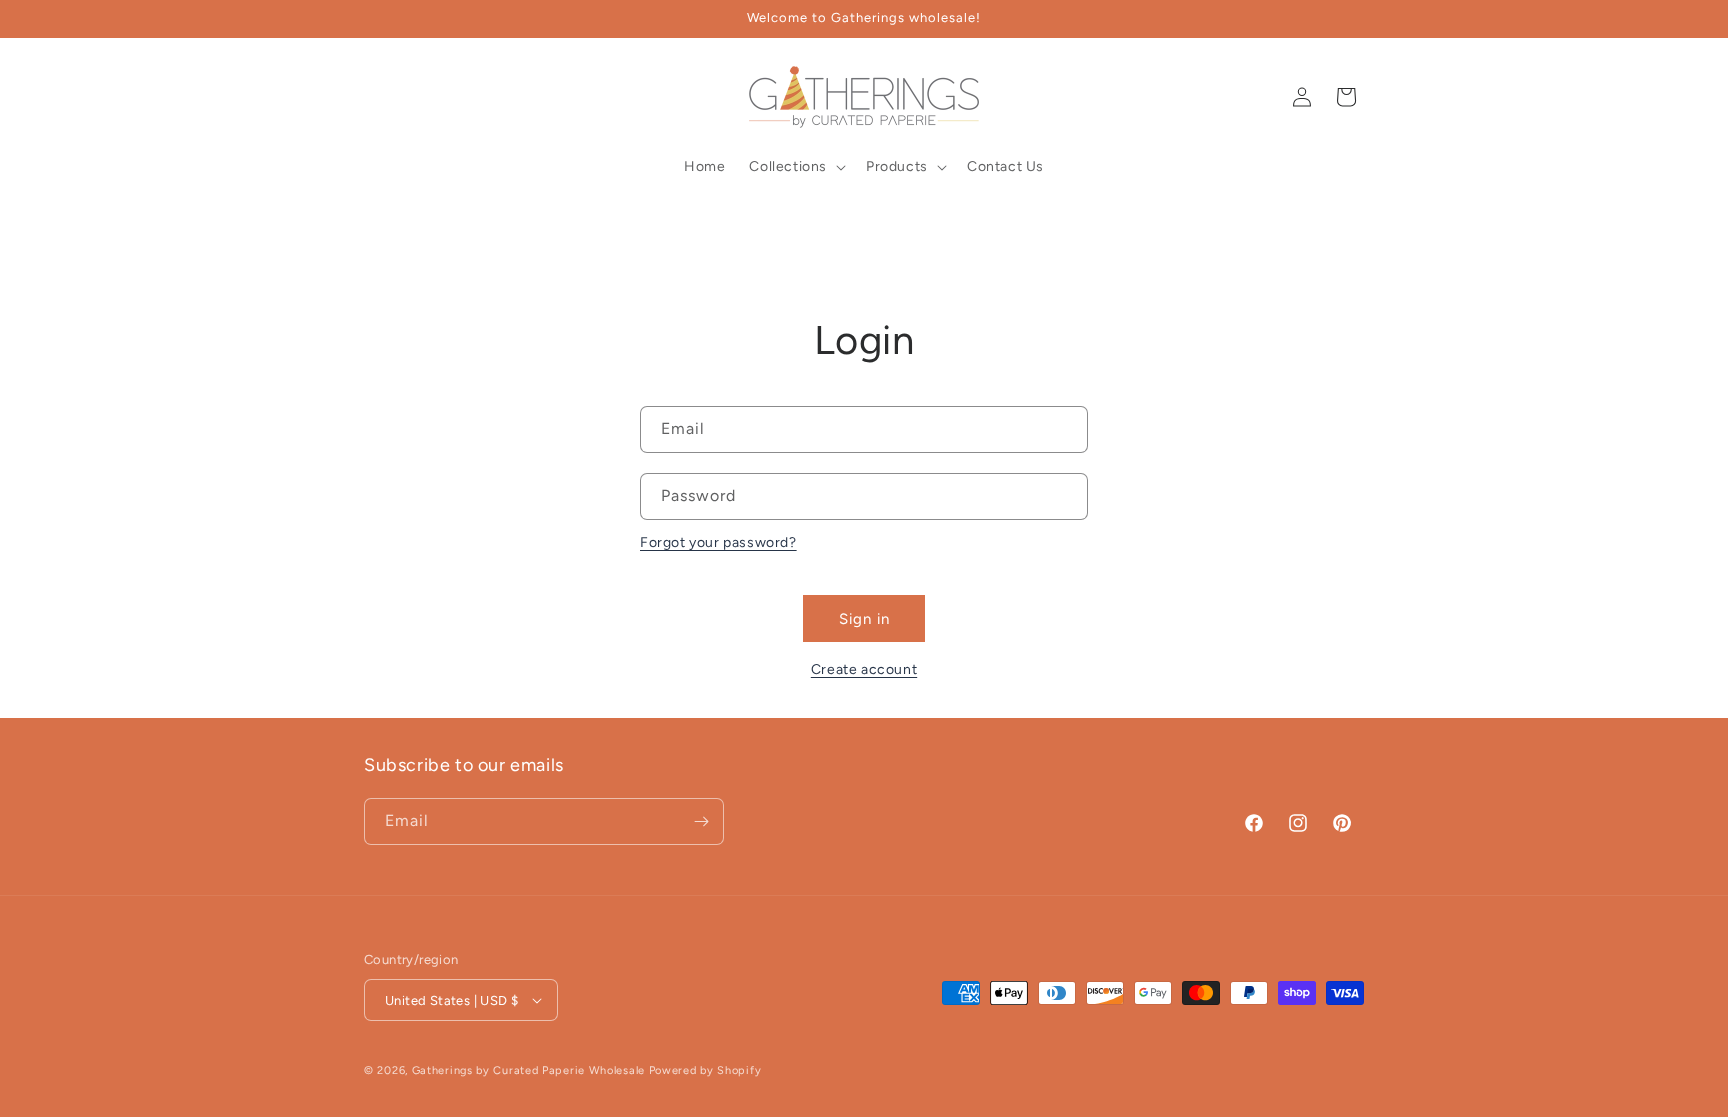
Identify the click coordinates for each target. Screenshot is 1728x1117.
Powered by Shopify (705, 1070)
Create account (864, 669)
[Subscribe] (701, 821)
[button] (386, 97)
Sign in (864, 619)
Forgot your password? (718, 542)
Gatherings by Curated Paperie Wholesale (528, 1070)
